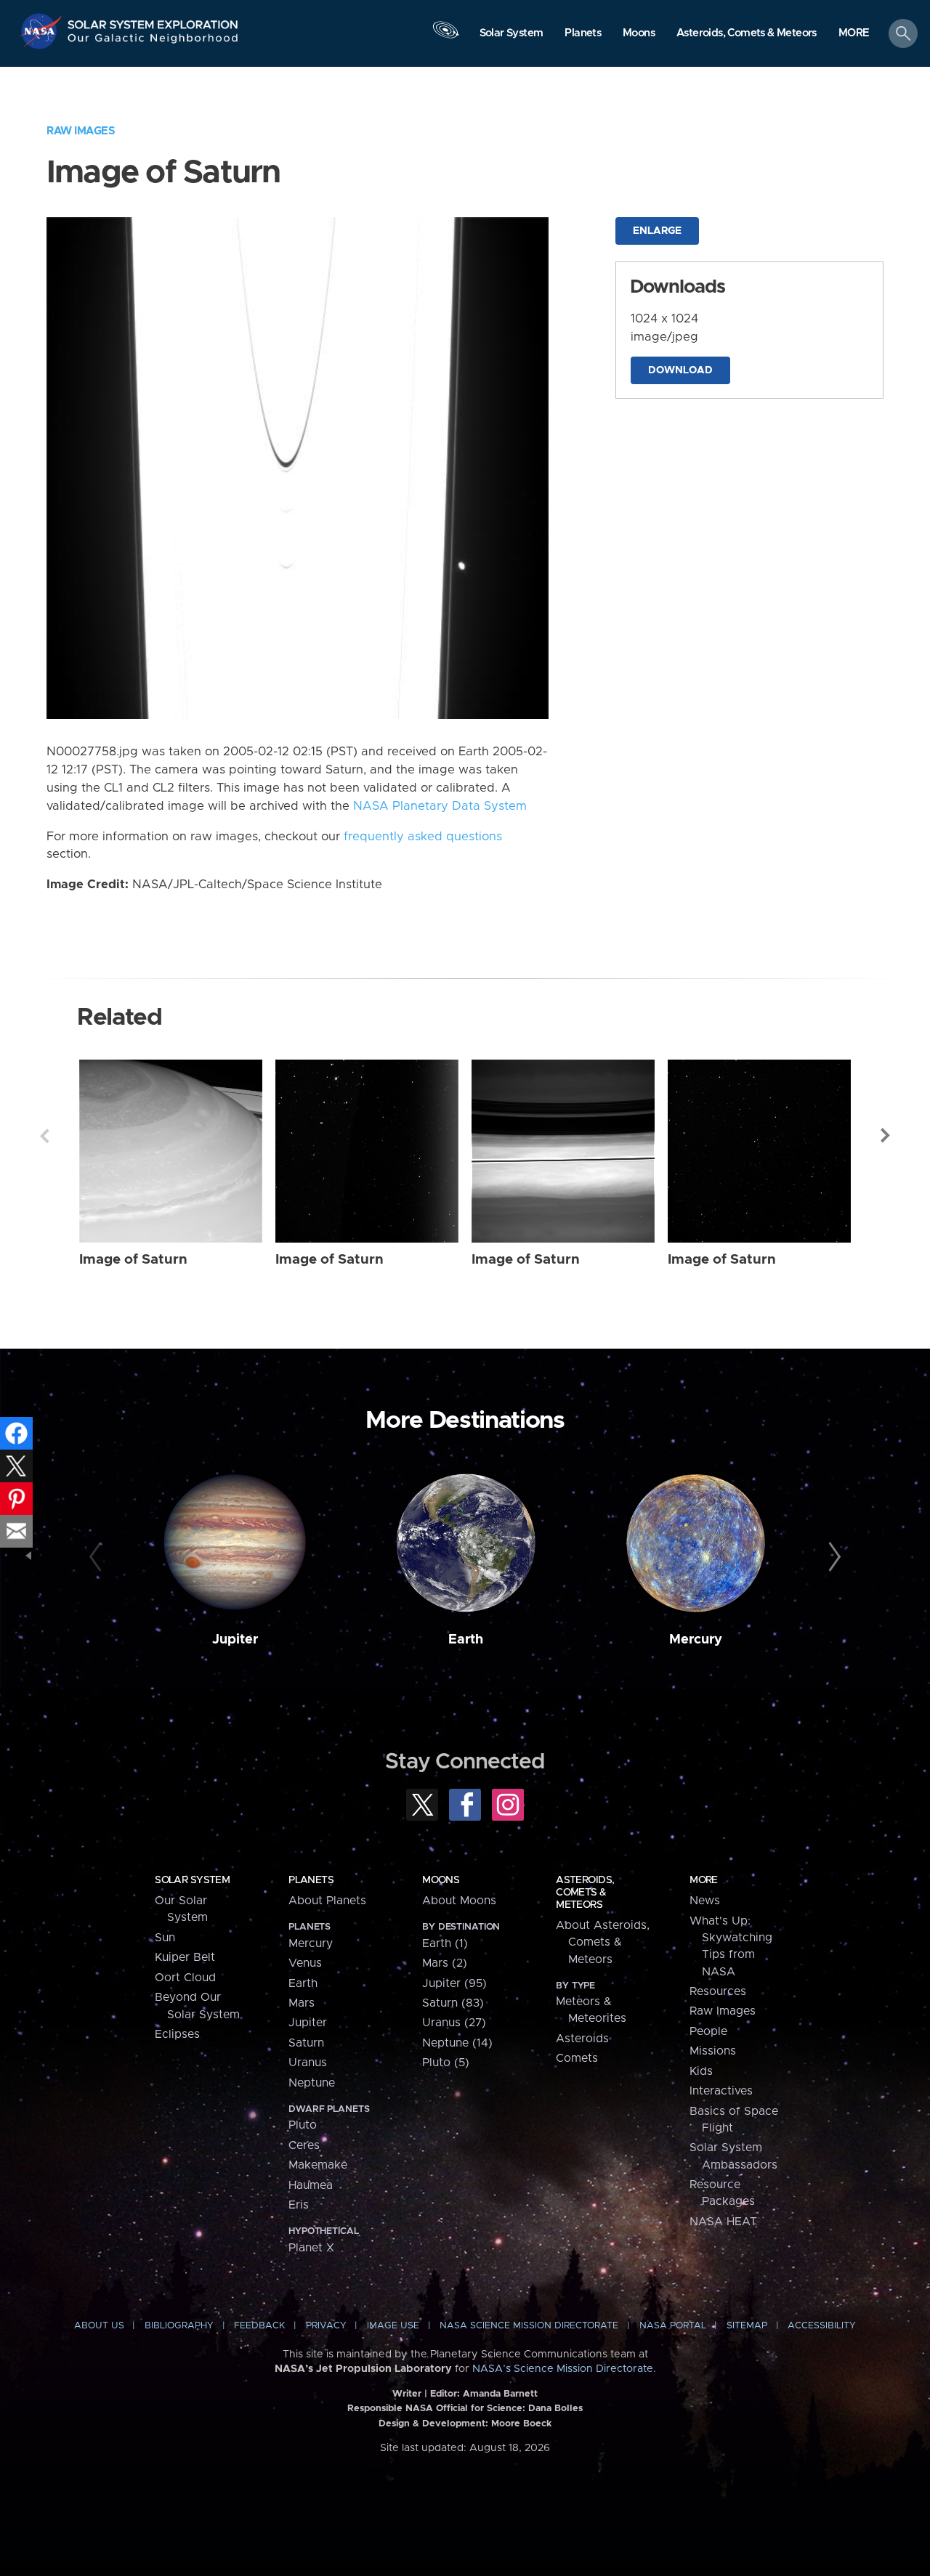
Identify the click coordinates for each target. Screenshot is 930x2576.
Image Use (393, 2326)
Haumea (311, 2185)
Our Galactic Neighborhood (153, 42)
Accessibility (822, 2326)
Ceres (304, 2145)
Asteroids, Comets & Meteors (585, 1893)
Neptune (312, 2083)
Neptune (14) (457, 2043)
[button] (854, 34)
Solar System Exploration (153, 21)
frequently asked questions (423, 837)
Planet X (311, 2248)
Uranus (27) (454, 2023)
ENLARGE (657, 231)
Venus (305, 1963)
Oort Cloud (185, 1978)
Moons (441, 1880)
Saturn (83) (453, 2003)
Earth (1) (445, 1943)
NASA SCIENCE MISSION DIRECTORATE (529, 2326)
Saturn (306, 2043)
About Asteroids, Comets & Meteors (603, 1942)
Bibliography (179, 2326)
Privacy (326, 2326)
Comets (577, 2058)
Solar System (192, 1880)
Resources (718, 1991)
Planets (311, 1880)
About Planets (327, 1901)
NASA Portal (673, 2326)
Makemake (318, 2165)
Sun (165, 1938)
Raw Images (81, 131)
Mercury (696, 1640)
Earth (466, 1640)
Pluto (303, 2125)
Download (680, 370)
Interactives (721, 2091)
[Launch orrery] (445, 37)
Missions (713, 2051)
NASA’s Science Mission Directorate (563, 2369)
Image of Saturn (133, 1260)
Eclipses (177, 2034)
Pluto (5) (446, 2063)
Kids (701, 2071)
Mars (302, 2003)
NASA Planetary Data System (440, 806)
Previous (44, 1136)
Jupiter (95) (454, 1983)
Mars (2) (445, 1963)
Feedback (259, 2326)
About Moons (459, 1901)
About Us (99, 2326)
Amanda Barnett (500, 2394)
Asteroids (582, 2039)
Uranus (308, 2063)
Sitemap (747, 2326)
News (705, 1901)
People (708, 2031)
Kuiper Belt (185, 1957)
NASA (43, 31)
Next (886, 1136)
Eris (299, 2205)
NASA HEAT (723, 2222)
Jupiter (235, 1640)
